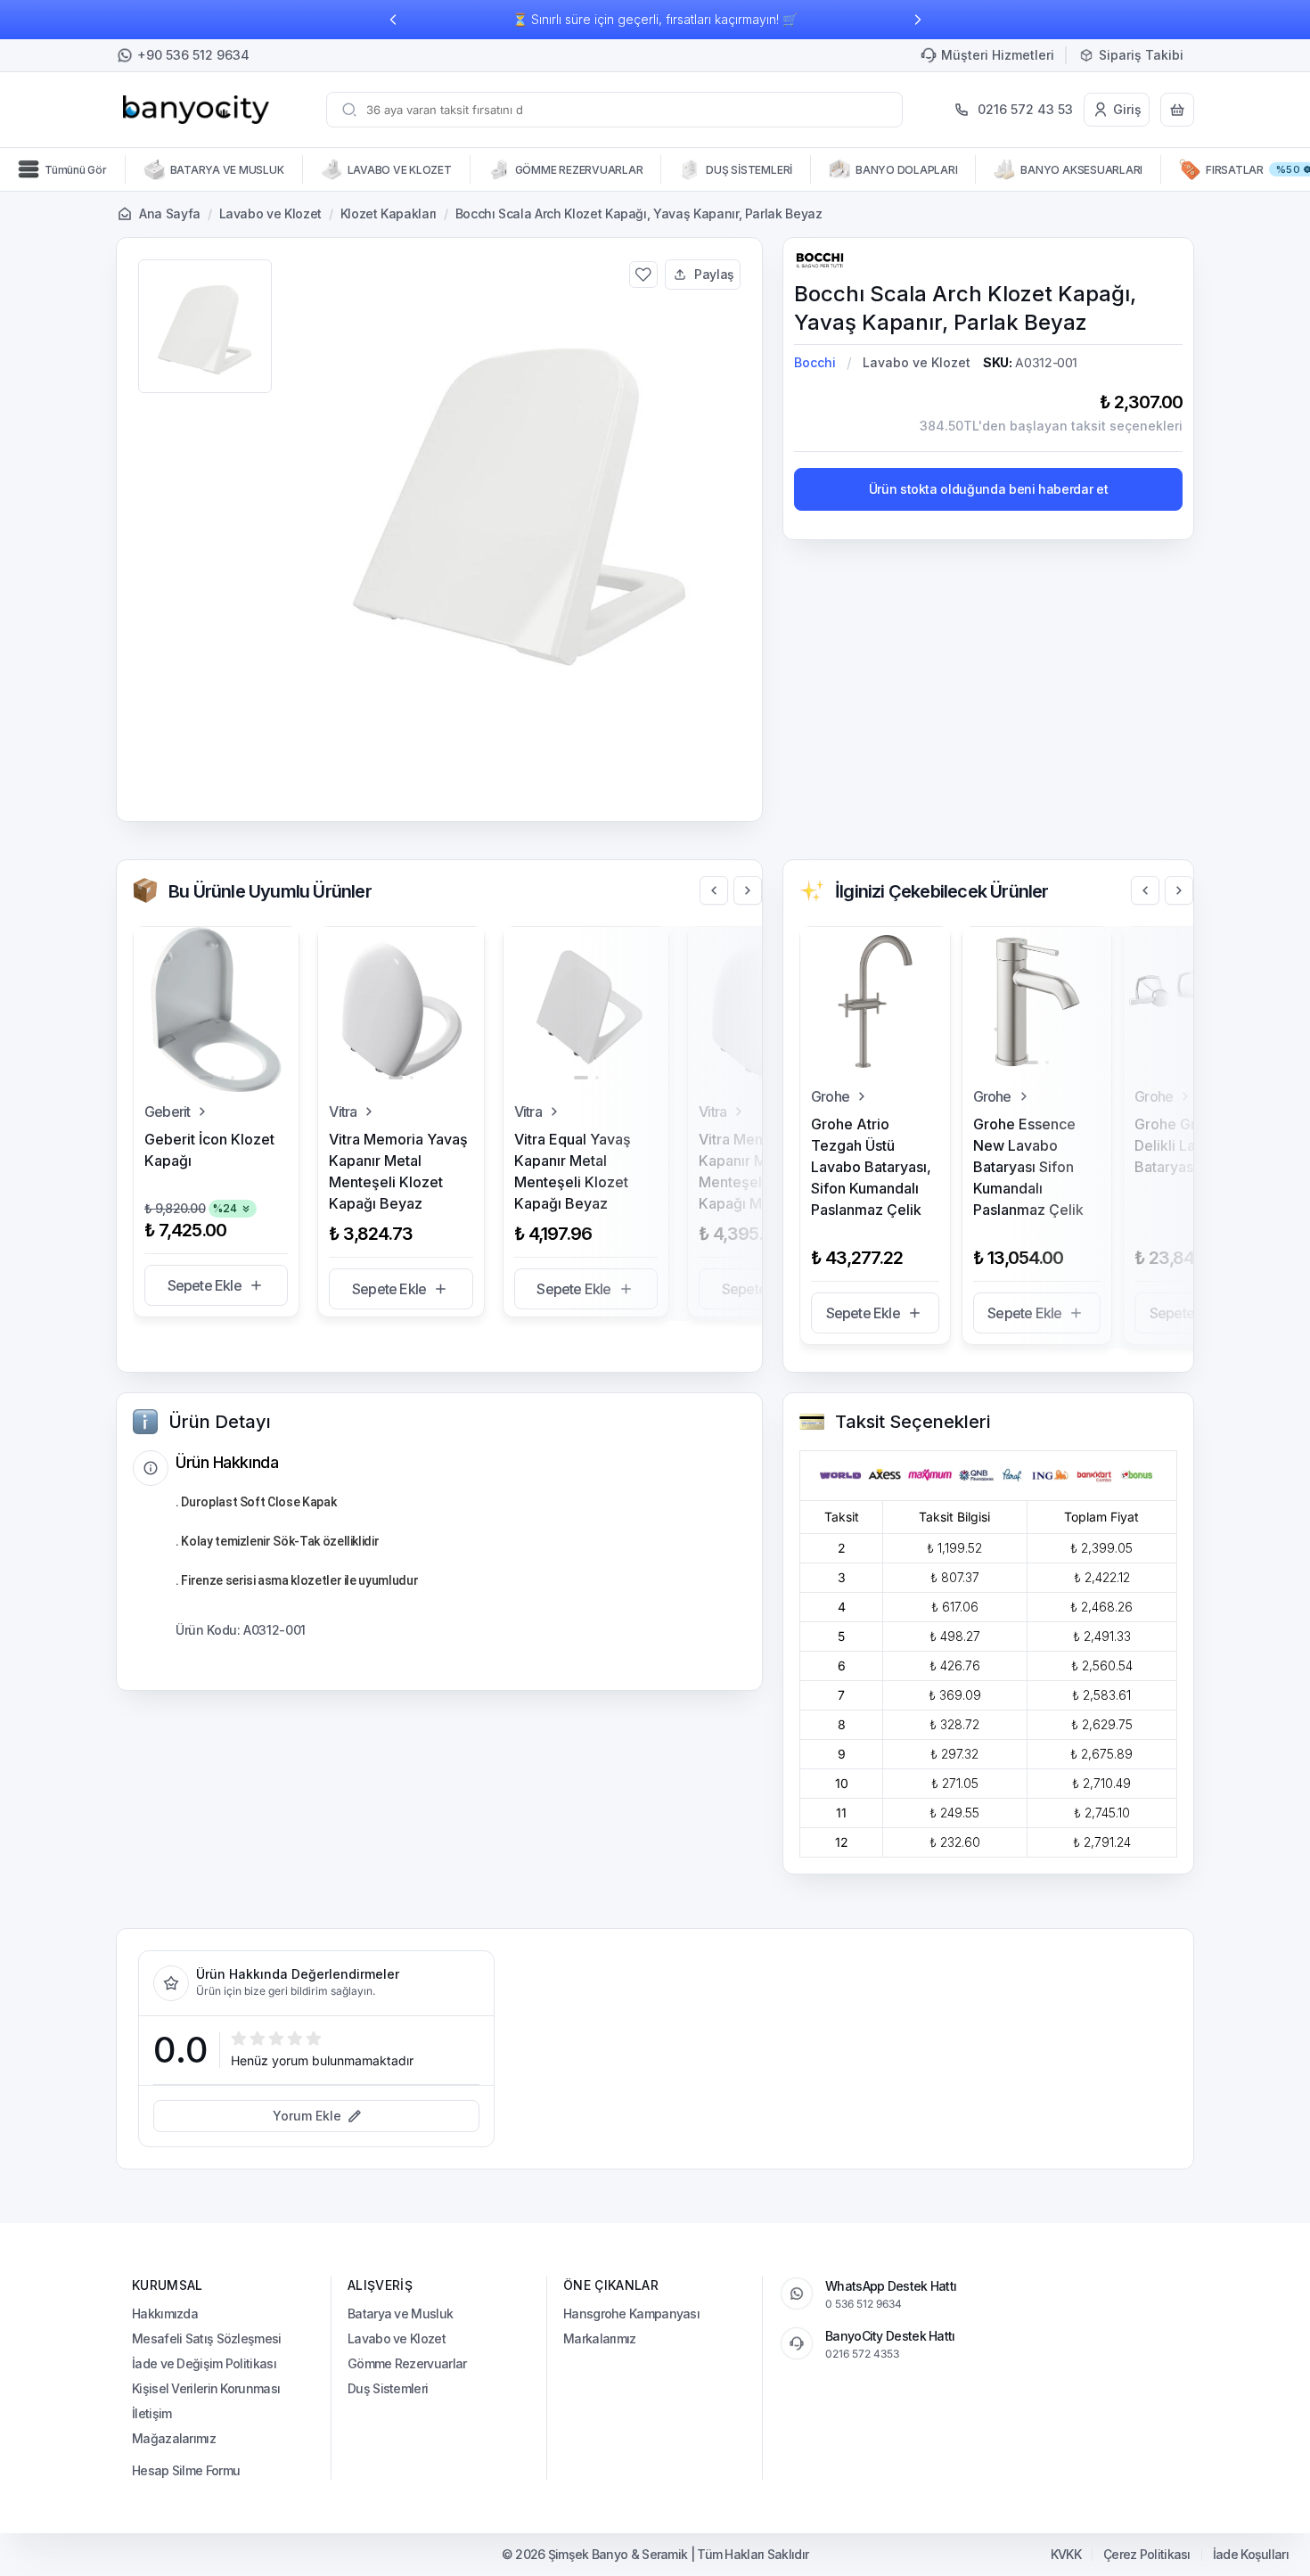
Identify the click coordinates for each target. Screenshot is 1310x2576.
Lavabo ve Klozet (270, 213)
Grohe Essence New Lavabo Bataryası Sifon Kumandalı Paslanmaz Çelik (1028, 1167)
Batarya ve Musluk (400, 2313)
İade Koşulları (1251, 2555)
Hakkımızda (165, 2313)
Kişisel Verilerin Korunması (206, 2388)
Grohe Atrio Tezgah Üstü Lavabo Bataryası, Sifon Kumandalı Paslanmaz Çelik (871, 1167)
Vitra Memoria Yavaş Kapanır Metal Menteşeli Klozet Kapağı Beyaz (398, 1171)
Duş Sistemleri (388, 2388)
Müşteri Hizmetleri (998, 55)
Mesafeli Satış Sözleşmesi (207, 2338)
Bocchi (815, 362)
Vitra (343, 1112)
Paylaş (714, 274)
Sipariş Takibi (1141, 55)
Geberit (167, 1112)
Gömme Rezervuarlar (407, 2363)
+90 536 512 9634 (193, 55)
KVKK (1066, 2555)
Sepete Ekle (205, 1285)
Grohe (830, 1096)
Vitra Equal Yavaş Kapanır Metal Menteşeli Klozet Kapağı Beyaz (573, 1171)
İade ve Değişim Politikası (204, 2363)
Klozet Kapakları (389, 213)
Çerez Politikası (1147, 2555)
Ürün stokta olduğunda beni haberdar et (989, 489)
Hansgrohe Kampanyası (631, 2313)
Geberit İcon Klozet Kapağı (209, 1150)
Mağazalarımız (174, 2438)
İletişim (151, 2413)
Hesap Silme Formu (186, 2470)
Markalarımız (600, 2338)
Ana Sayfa (170, 213)
